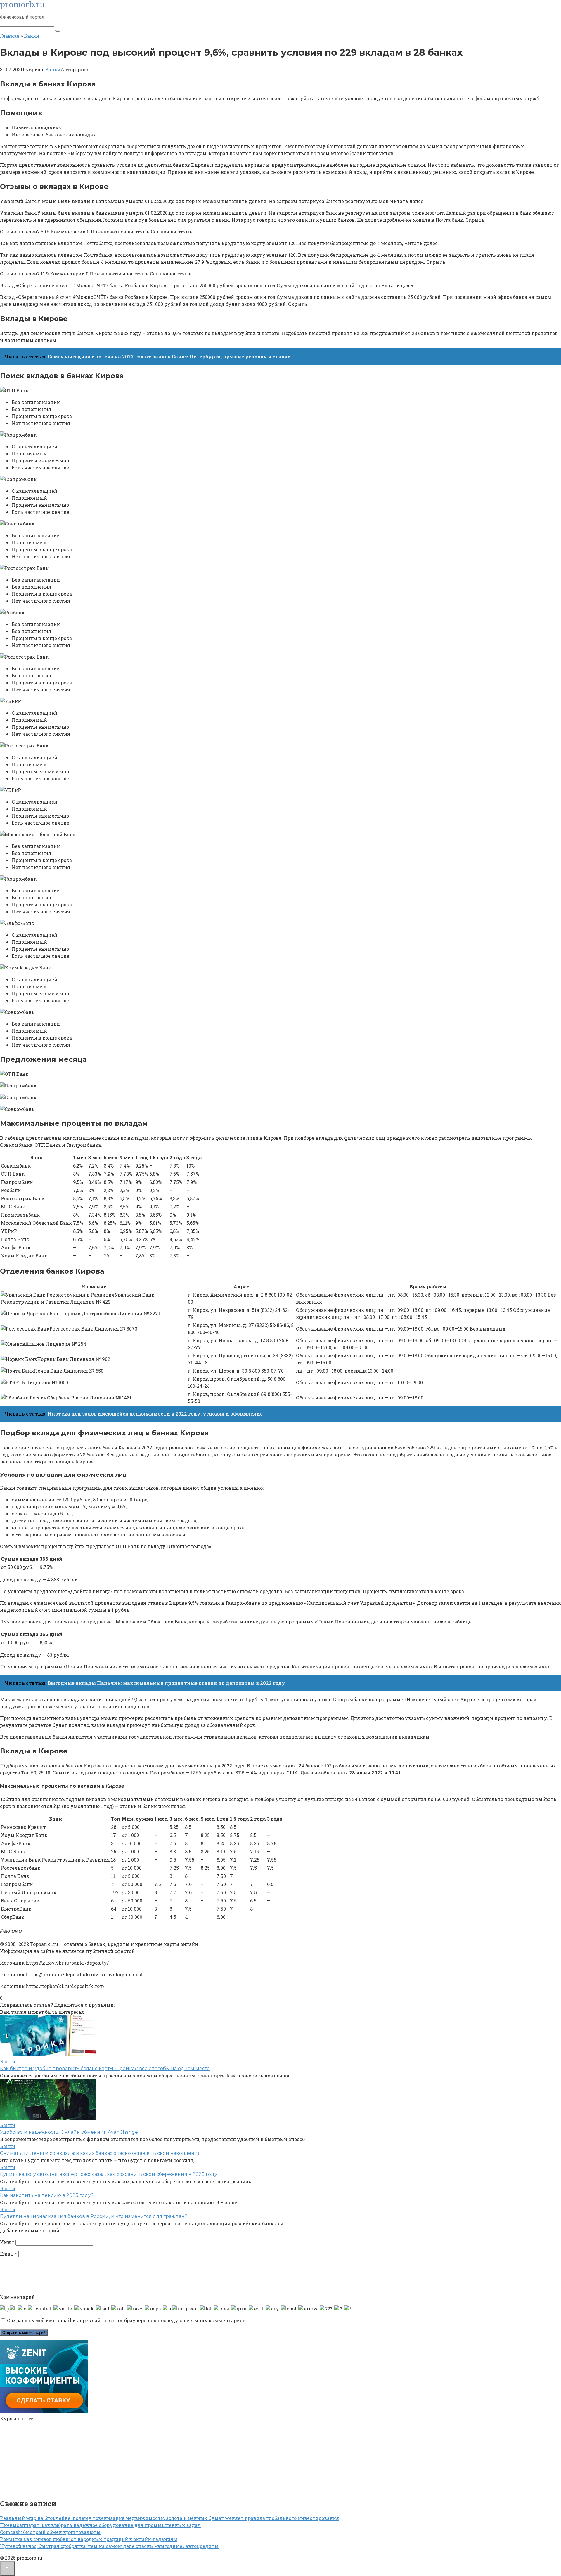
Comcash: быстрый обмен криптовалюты (50, 2532)
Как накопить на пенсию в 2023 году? (47, 2195)
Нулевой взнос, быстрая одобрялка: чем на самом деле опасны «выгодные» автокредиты (109, 2546)
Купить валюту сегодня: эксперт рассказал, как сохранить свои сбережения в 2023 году (109, 2174)
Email (9, 2254)
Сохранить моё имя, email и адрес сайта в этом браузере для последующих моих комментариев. (127, 2320)
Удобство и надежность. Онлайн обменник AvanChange (69, 2132)
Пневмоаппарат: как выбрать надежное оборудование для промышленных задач (100, 2525)
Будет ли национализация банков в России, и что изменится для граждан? (94, 2216)
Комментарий (17, 2297)
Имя (7, 2242)
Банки (53, 69)
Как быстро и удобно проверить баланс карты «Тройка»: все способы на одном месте (105, 2068)
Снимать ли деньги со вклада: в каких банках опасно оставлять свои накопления (100, 2153)
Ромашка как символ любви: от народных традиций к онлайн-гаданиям (89, 2539)
